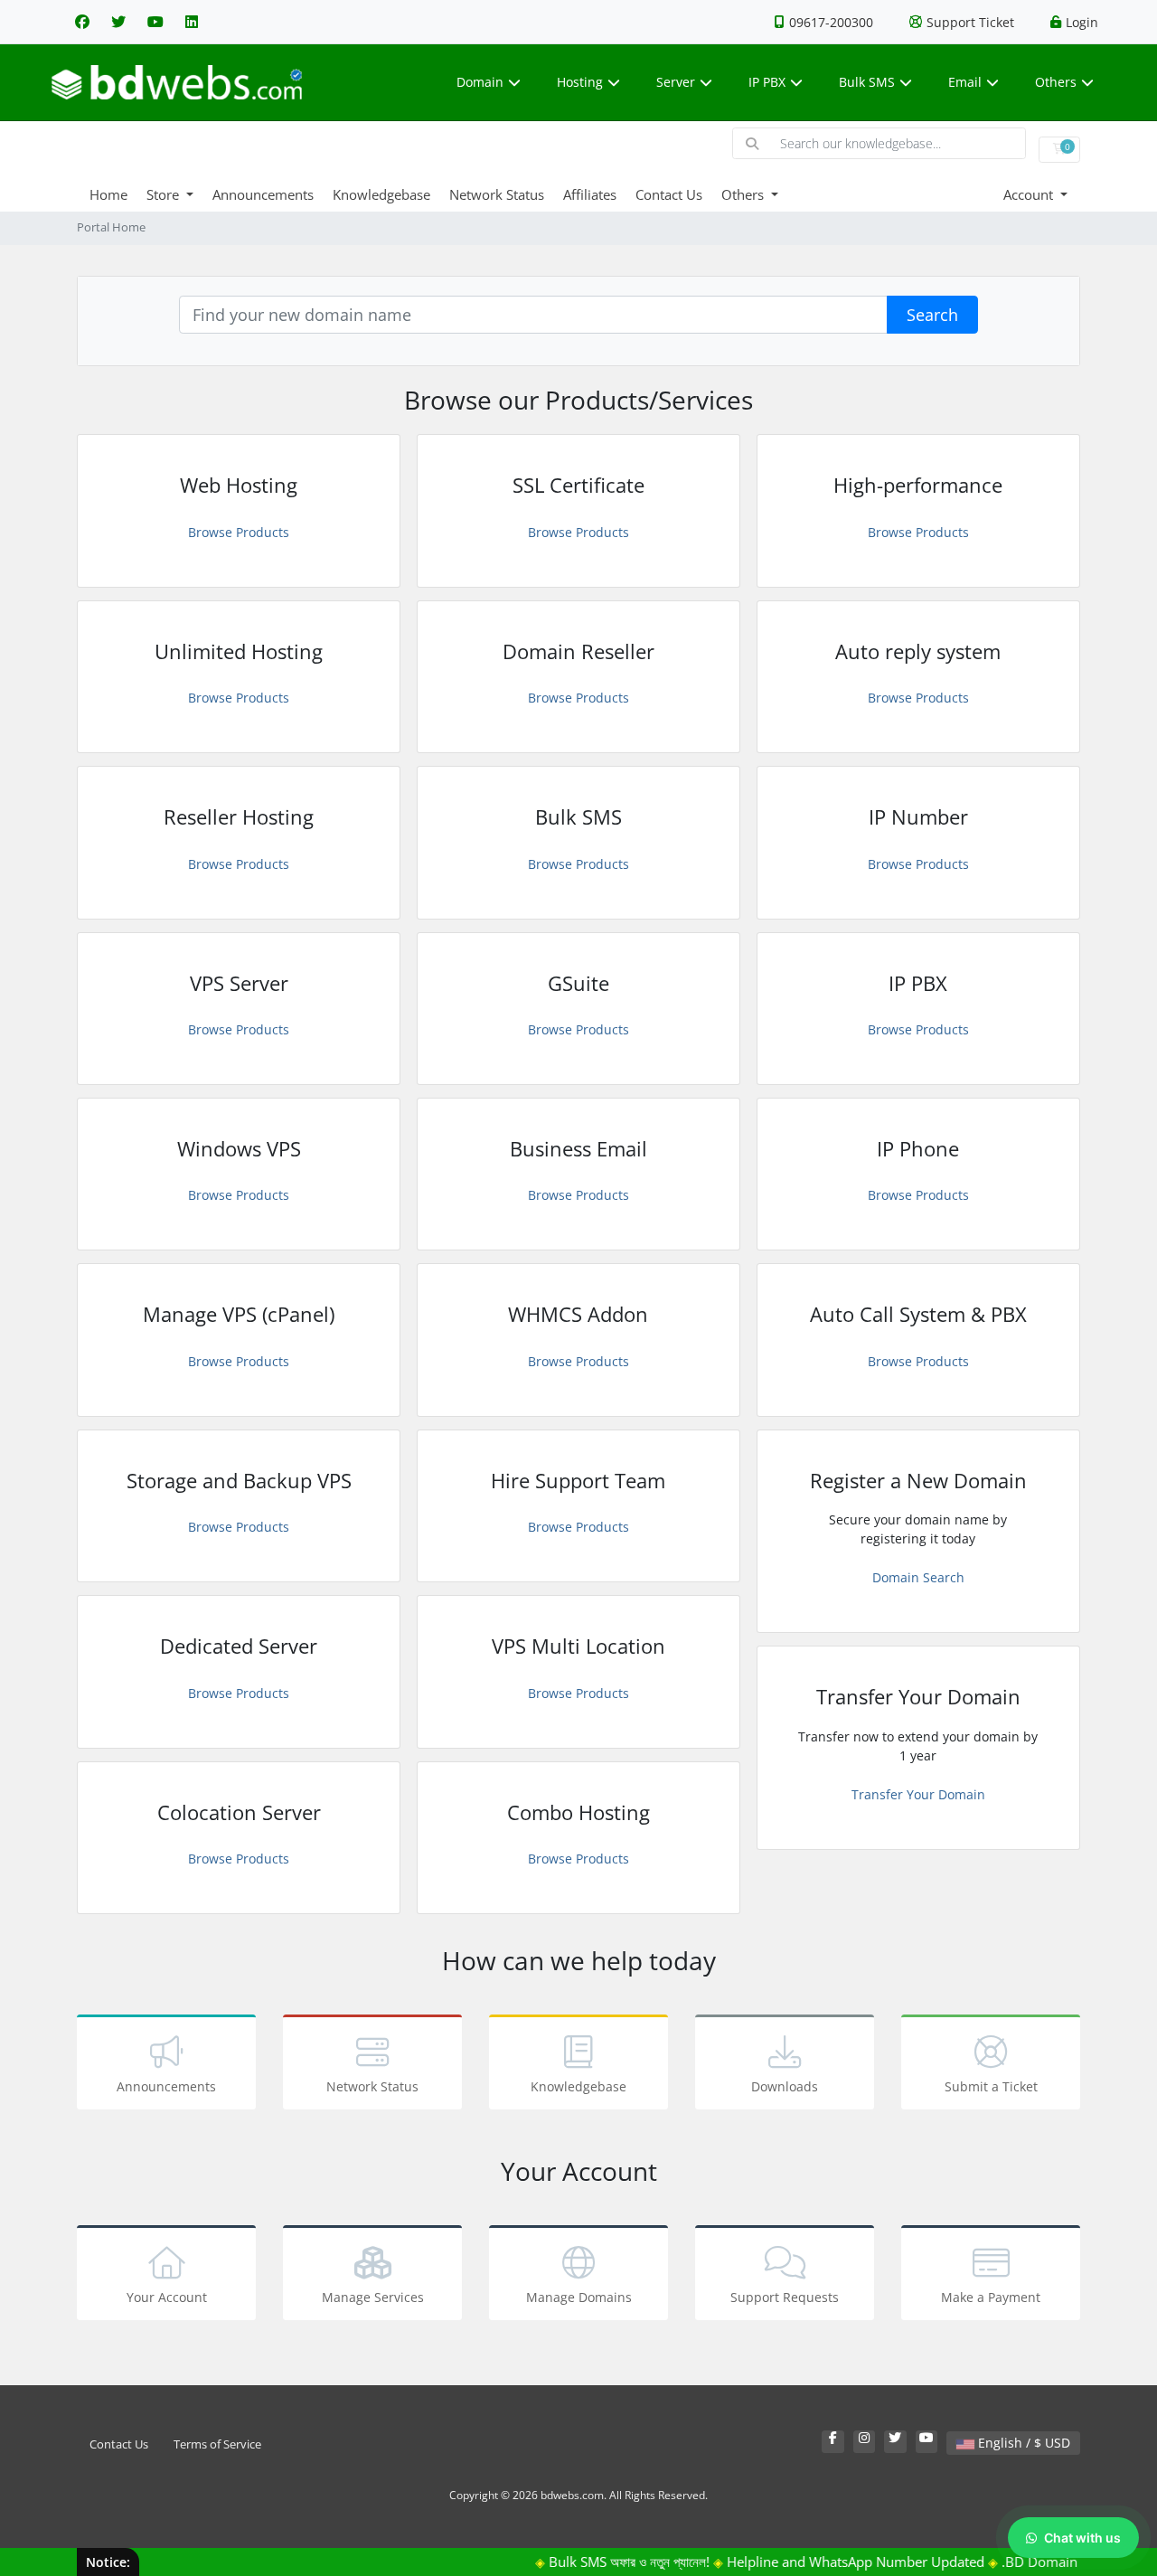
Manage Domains (579, 2297)
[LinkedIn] (192, 22)
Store (165, 194)
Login (1082, 22)
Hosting (580, 82)
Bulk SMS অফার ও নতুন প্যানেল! (599, 2562)
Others (1056, 82)
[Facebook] (82, 22)
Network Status (497, 194)
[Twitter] (118, 22)
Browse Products (239, 532)
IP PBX (767, 82)
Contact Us (669, 194)
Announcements (263, 194)
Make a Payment (991, 2297)
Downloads (785, 2086)
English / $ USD (1022, 2443)
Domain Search (918, 1577)
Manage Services (373, 2297)
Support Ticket (970, 22)
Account (1030, 194)
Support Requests (785, 2297)
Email (965, 82)
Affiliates (590, 194)
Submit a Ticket (991, 2086)
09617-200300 (831, 22)
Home (108, 194)
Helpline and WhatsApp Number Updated (826, 2562)
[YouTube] (155, 22)
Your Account (167, 2297)
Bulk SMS (867, 82)
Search (932, 315)
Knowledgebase (381, 194)
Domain (480, 82)
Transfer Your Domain (918, 1794)
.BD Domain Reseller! (1038, 2562)
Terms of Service (217, 2444)
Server (676, 82)
